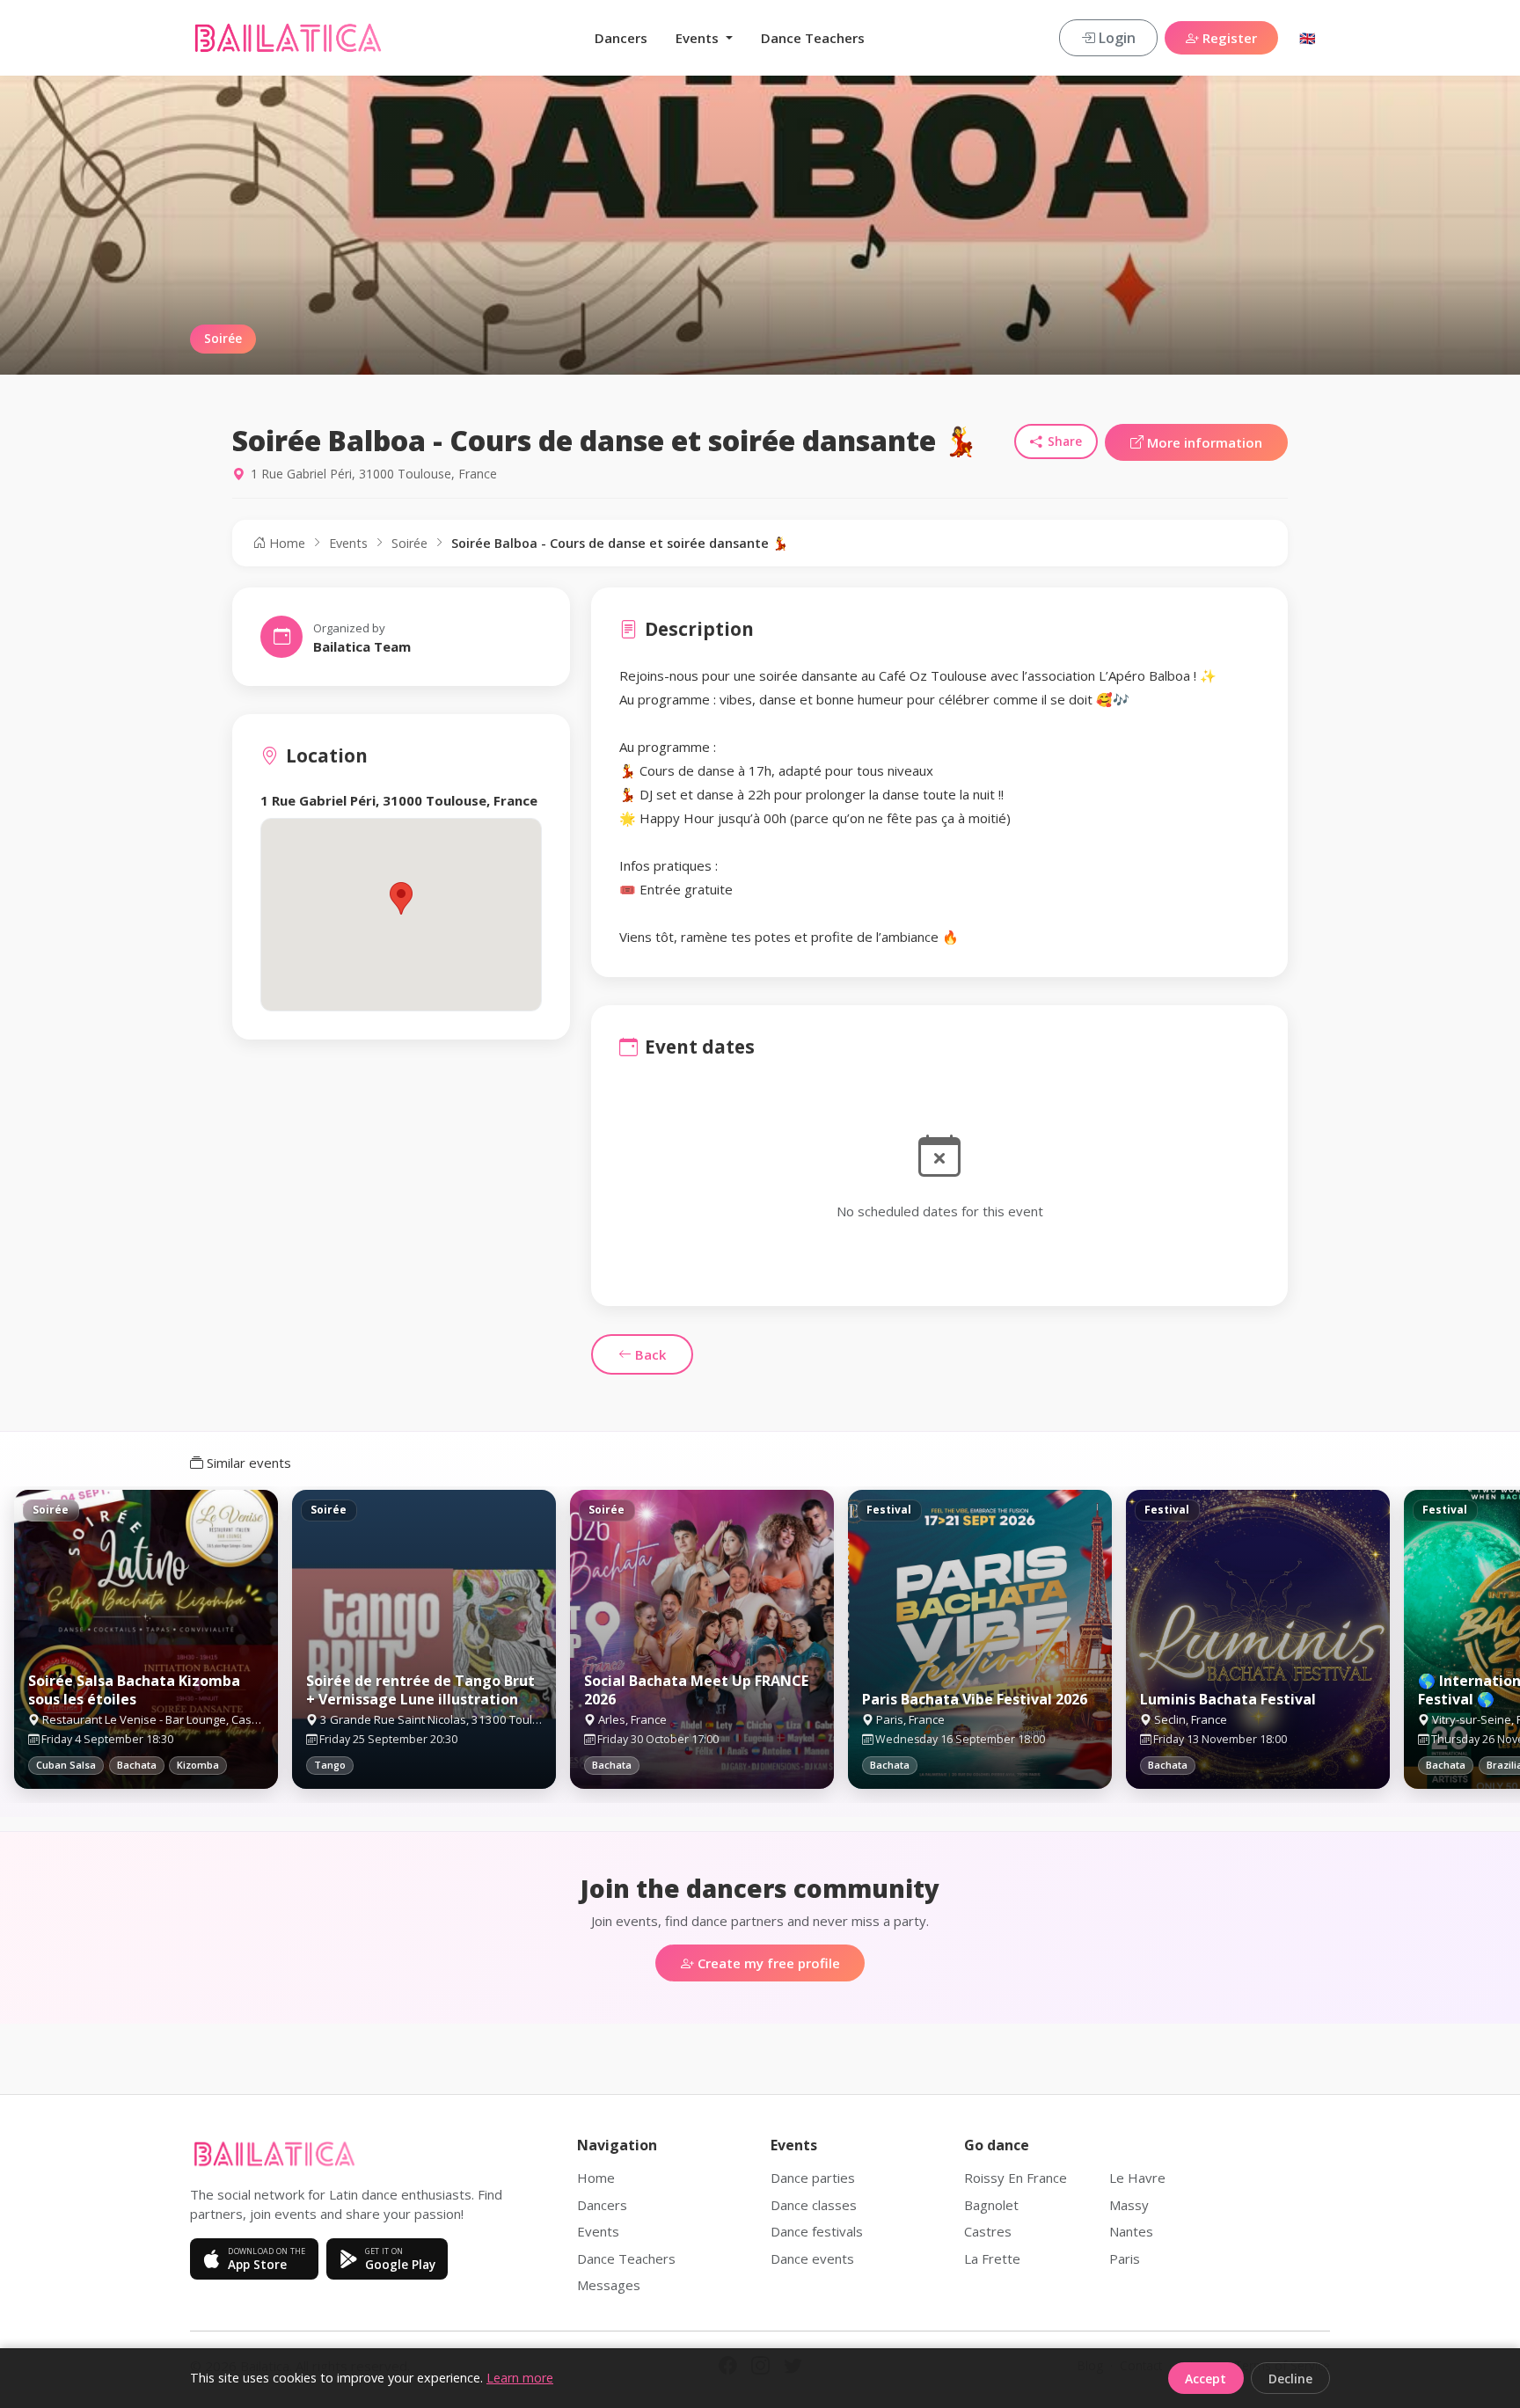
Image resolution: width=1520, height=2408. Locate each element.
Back (649, 1354)
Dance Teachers (813, 38)
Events (348, 543)
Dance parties (813, 2178)
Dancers (621, 38)
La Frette (992, 2258)
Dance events (812, 2258)
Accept (1206, 2379)
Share (1065, 441)
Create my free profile (767, 1963)
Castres (988, 2231)
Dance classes (814, 2205)
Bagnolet (991, 2205)
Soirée (409, 543)
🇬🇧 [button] (1308, 38)
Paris (1125, 2258)
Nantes (1131, 2231)
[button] (401, 898)
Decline (1290, 2379)
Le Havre (1137, 2178)
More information (1203, 442)
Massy (1129, 2205)
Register (1228, 38)
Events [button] (699, 38)
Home (285, 543)
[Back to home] (288, 38)
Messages (609, 2285)
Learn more (520, 2378)
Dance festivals (817, 2231)
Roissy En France (1016, 2178)
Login (1115, 38)
